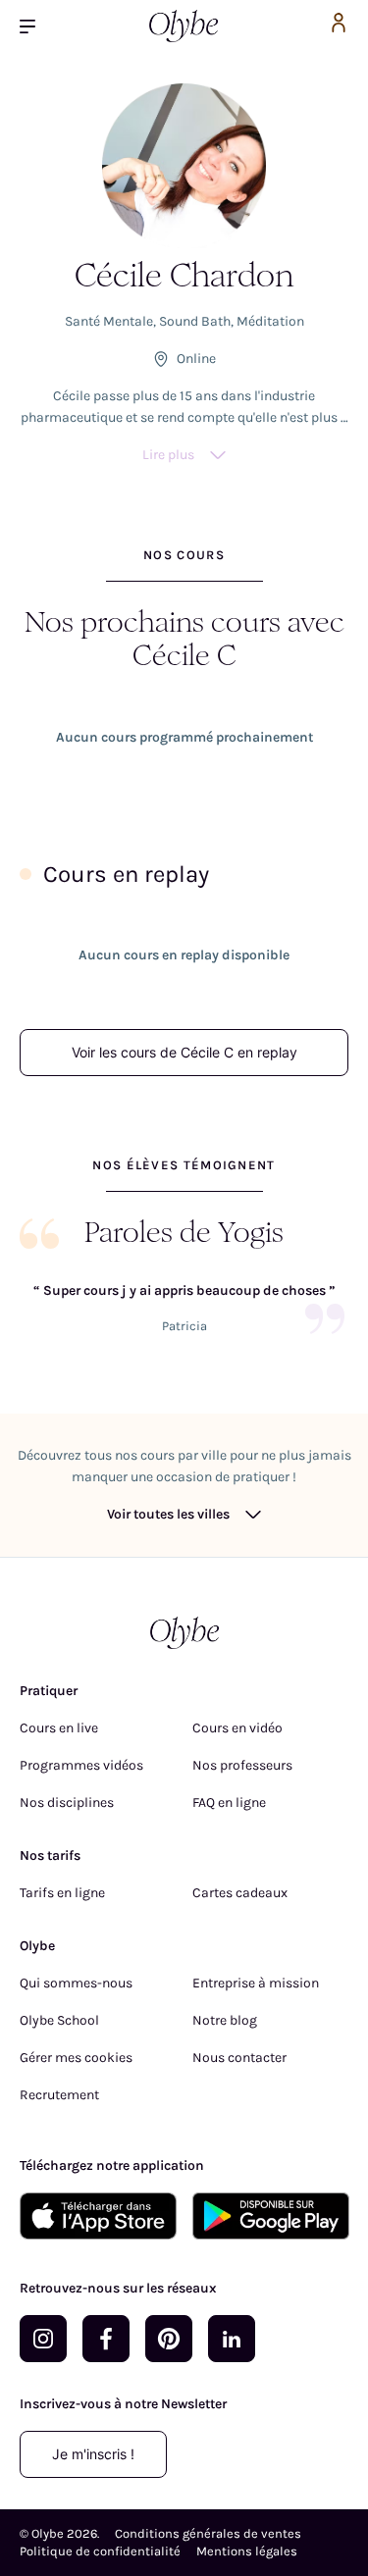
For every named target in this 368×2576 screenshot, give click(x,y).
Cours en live (59, 1728)
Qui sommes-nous (76, 1983)
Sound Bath (195, 321)
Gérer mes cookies (76, 2058)
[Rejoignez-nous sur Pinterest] (169, 2339)
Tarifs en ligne (62, 1893)
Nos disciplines (67, 1803)
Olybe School (59, 2020)
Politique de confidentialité (100, 2551)
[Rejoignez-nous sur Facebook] (106, 2339)
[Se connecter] (339, 26)
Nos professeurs (242, 1765)
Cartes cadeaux (240, 1893)
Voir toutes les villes (168, 1514)
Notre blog (225, 2020)
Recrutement (59, 2095)
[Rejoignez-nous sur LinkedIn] (232, 2339)
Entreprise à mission (256, 1983)
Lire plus (168, 455)
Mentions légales (247, 2551)
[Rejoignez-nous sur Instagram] (43, 2339)
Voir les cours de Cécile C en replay (184, 1052)
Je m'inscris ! (93, 2454)
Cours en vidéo (237, 1728)
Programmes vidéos (81, 1765)
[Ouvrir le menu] (35, 26)
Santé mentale (109, 321)
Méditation (270, 321)
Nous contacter (239, 2058)
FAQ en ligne (229, 1803)
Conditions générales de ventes (208, 2533)
